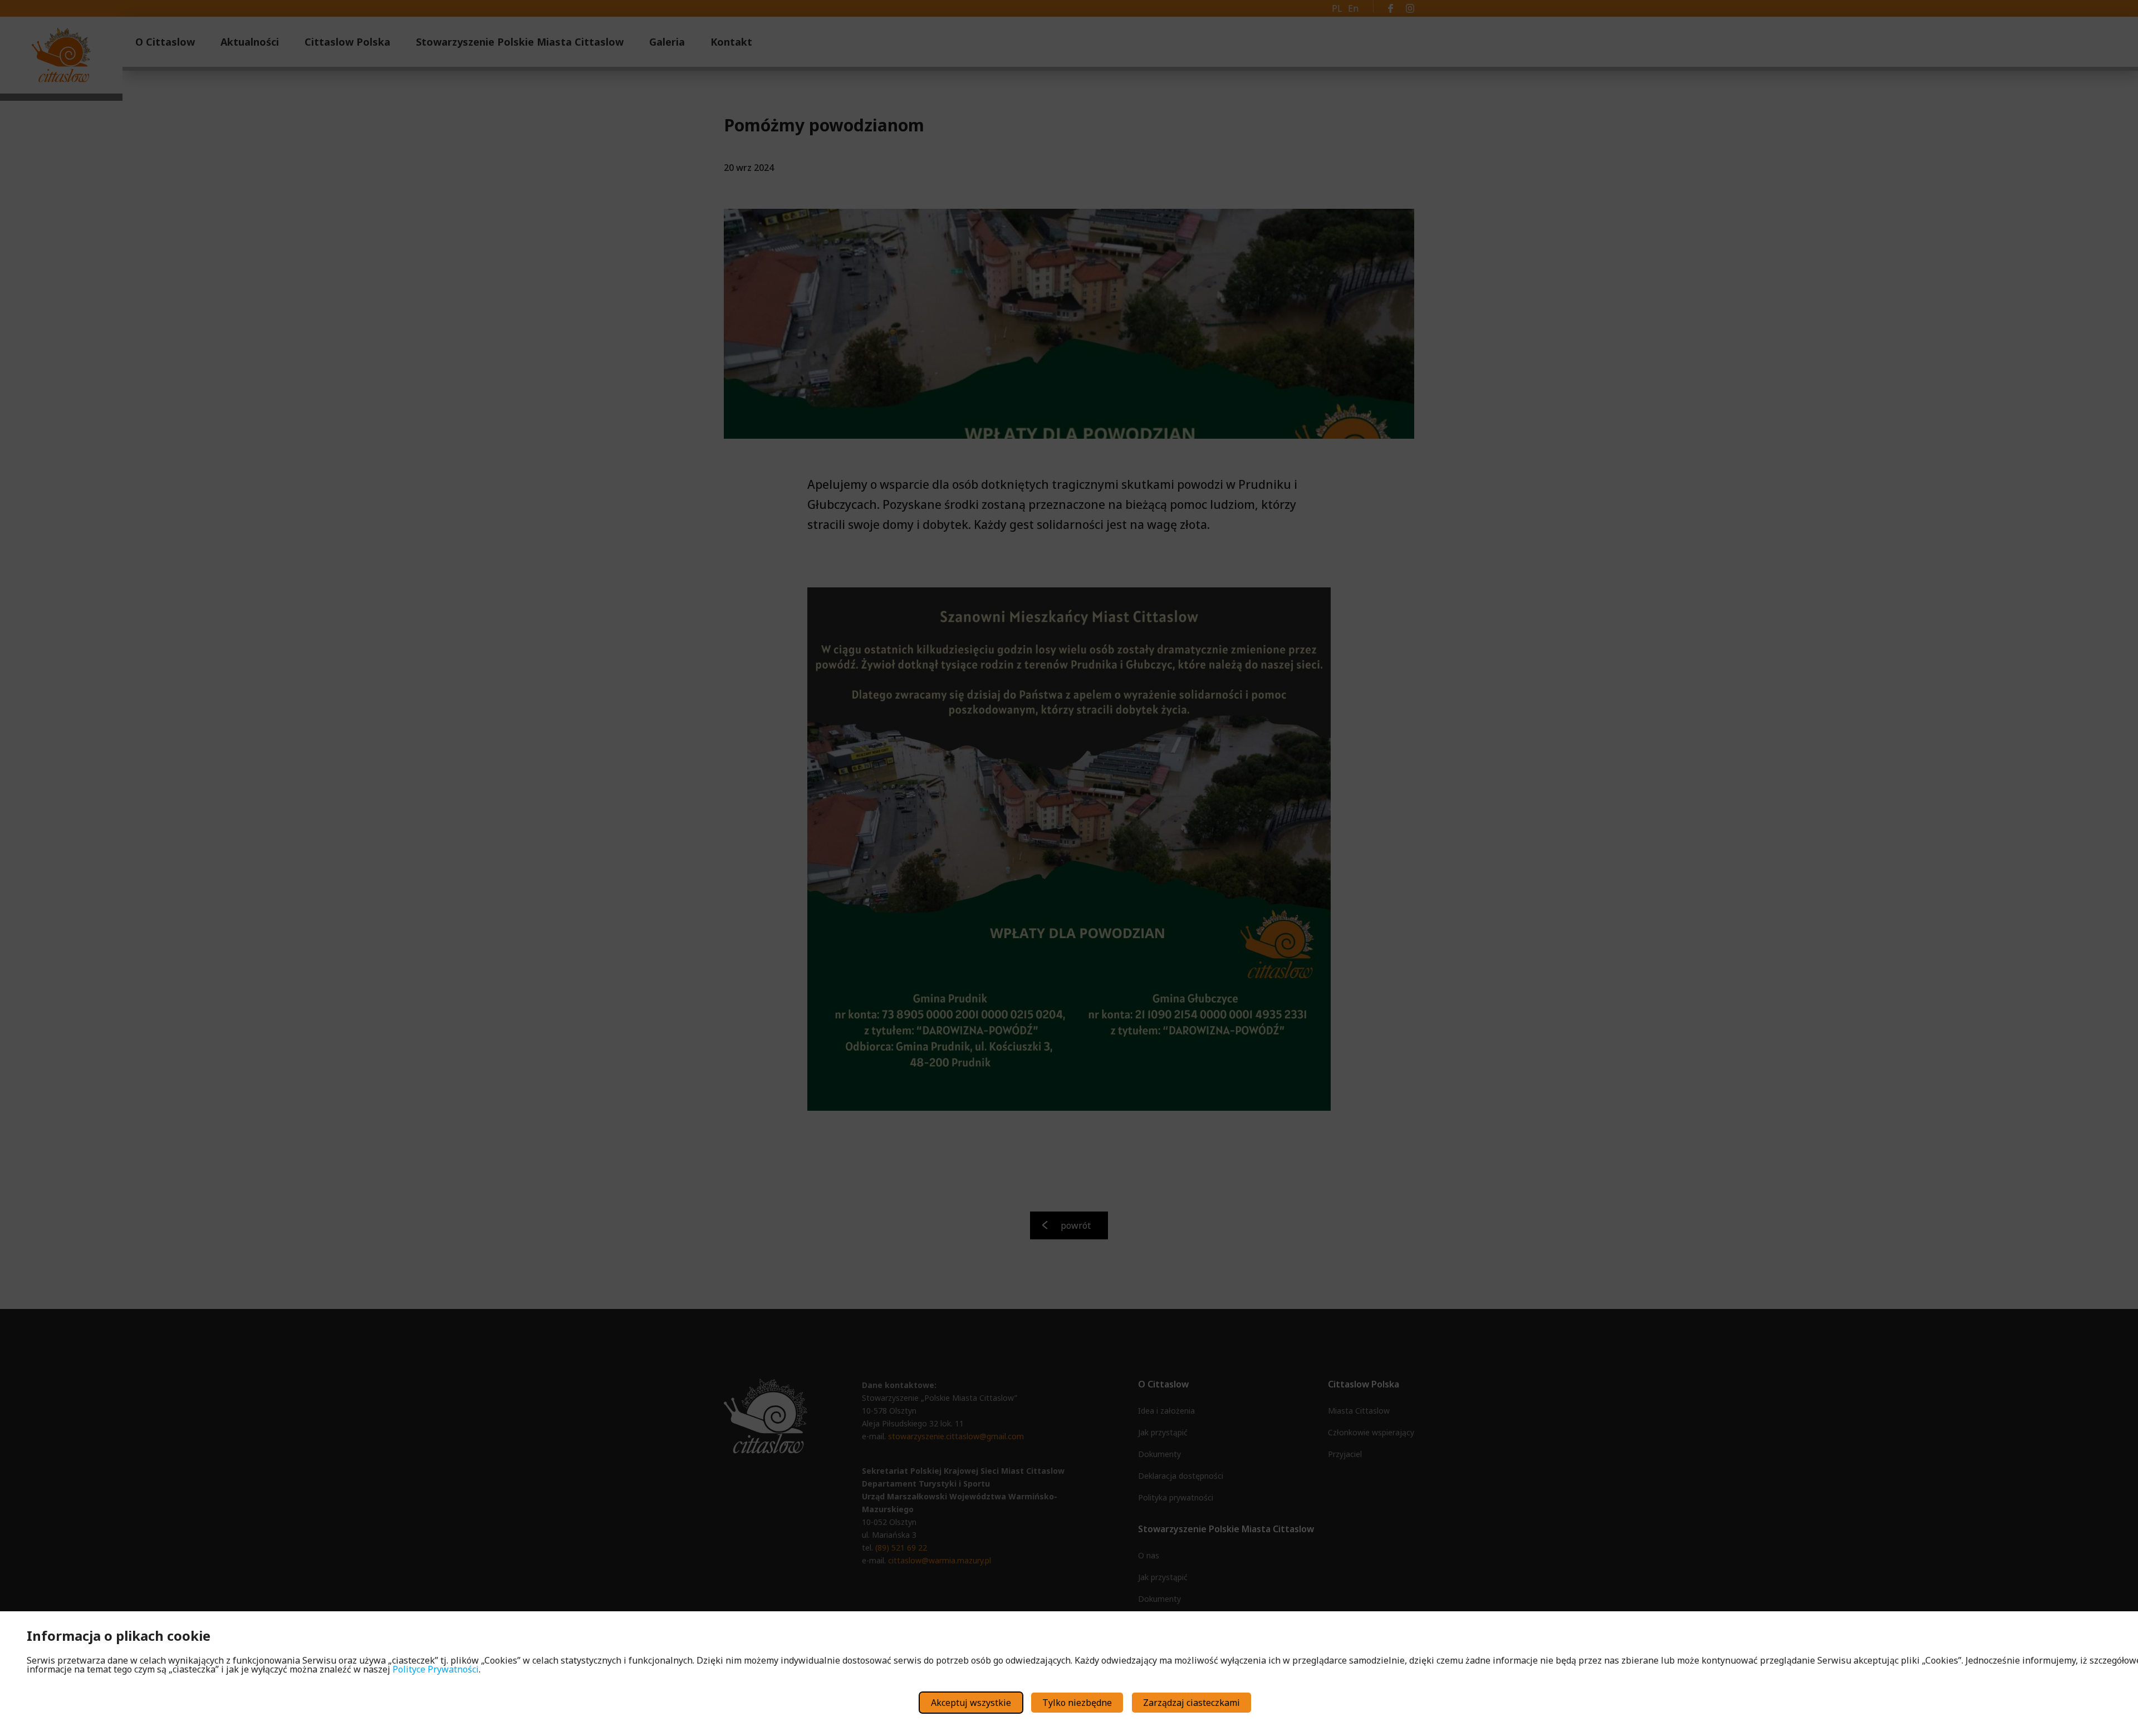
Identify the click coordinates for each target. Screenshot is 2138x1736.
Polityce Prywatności (436, 1669)
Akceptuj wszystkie (971, 1703)
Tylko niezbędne (1077, 1703)
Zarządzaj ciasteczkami (1191, 1703)
